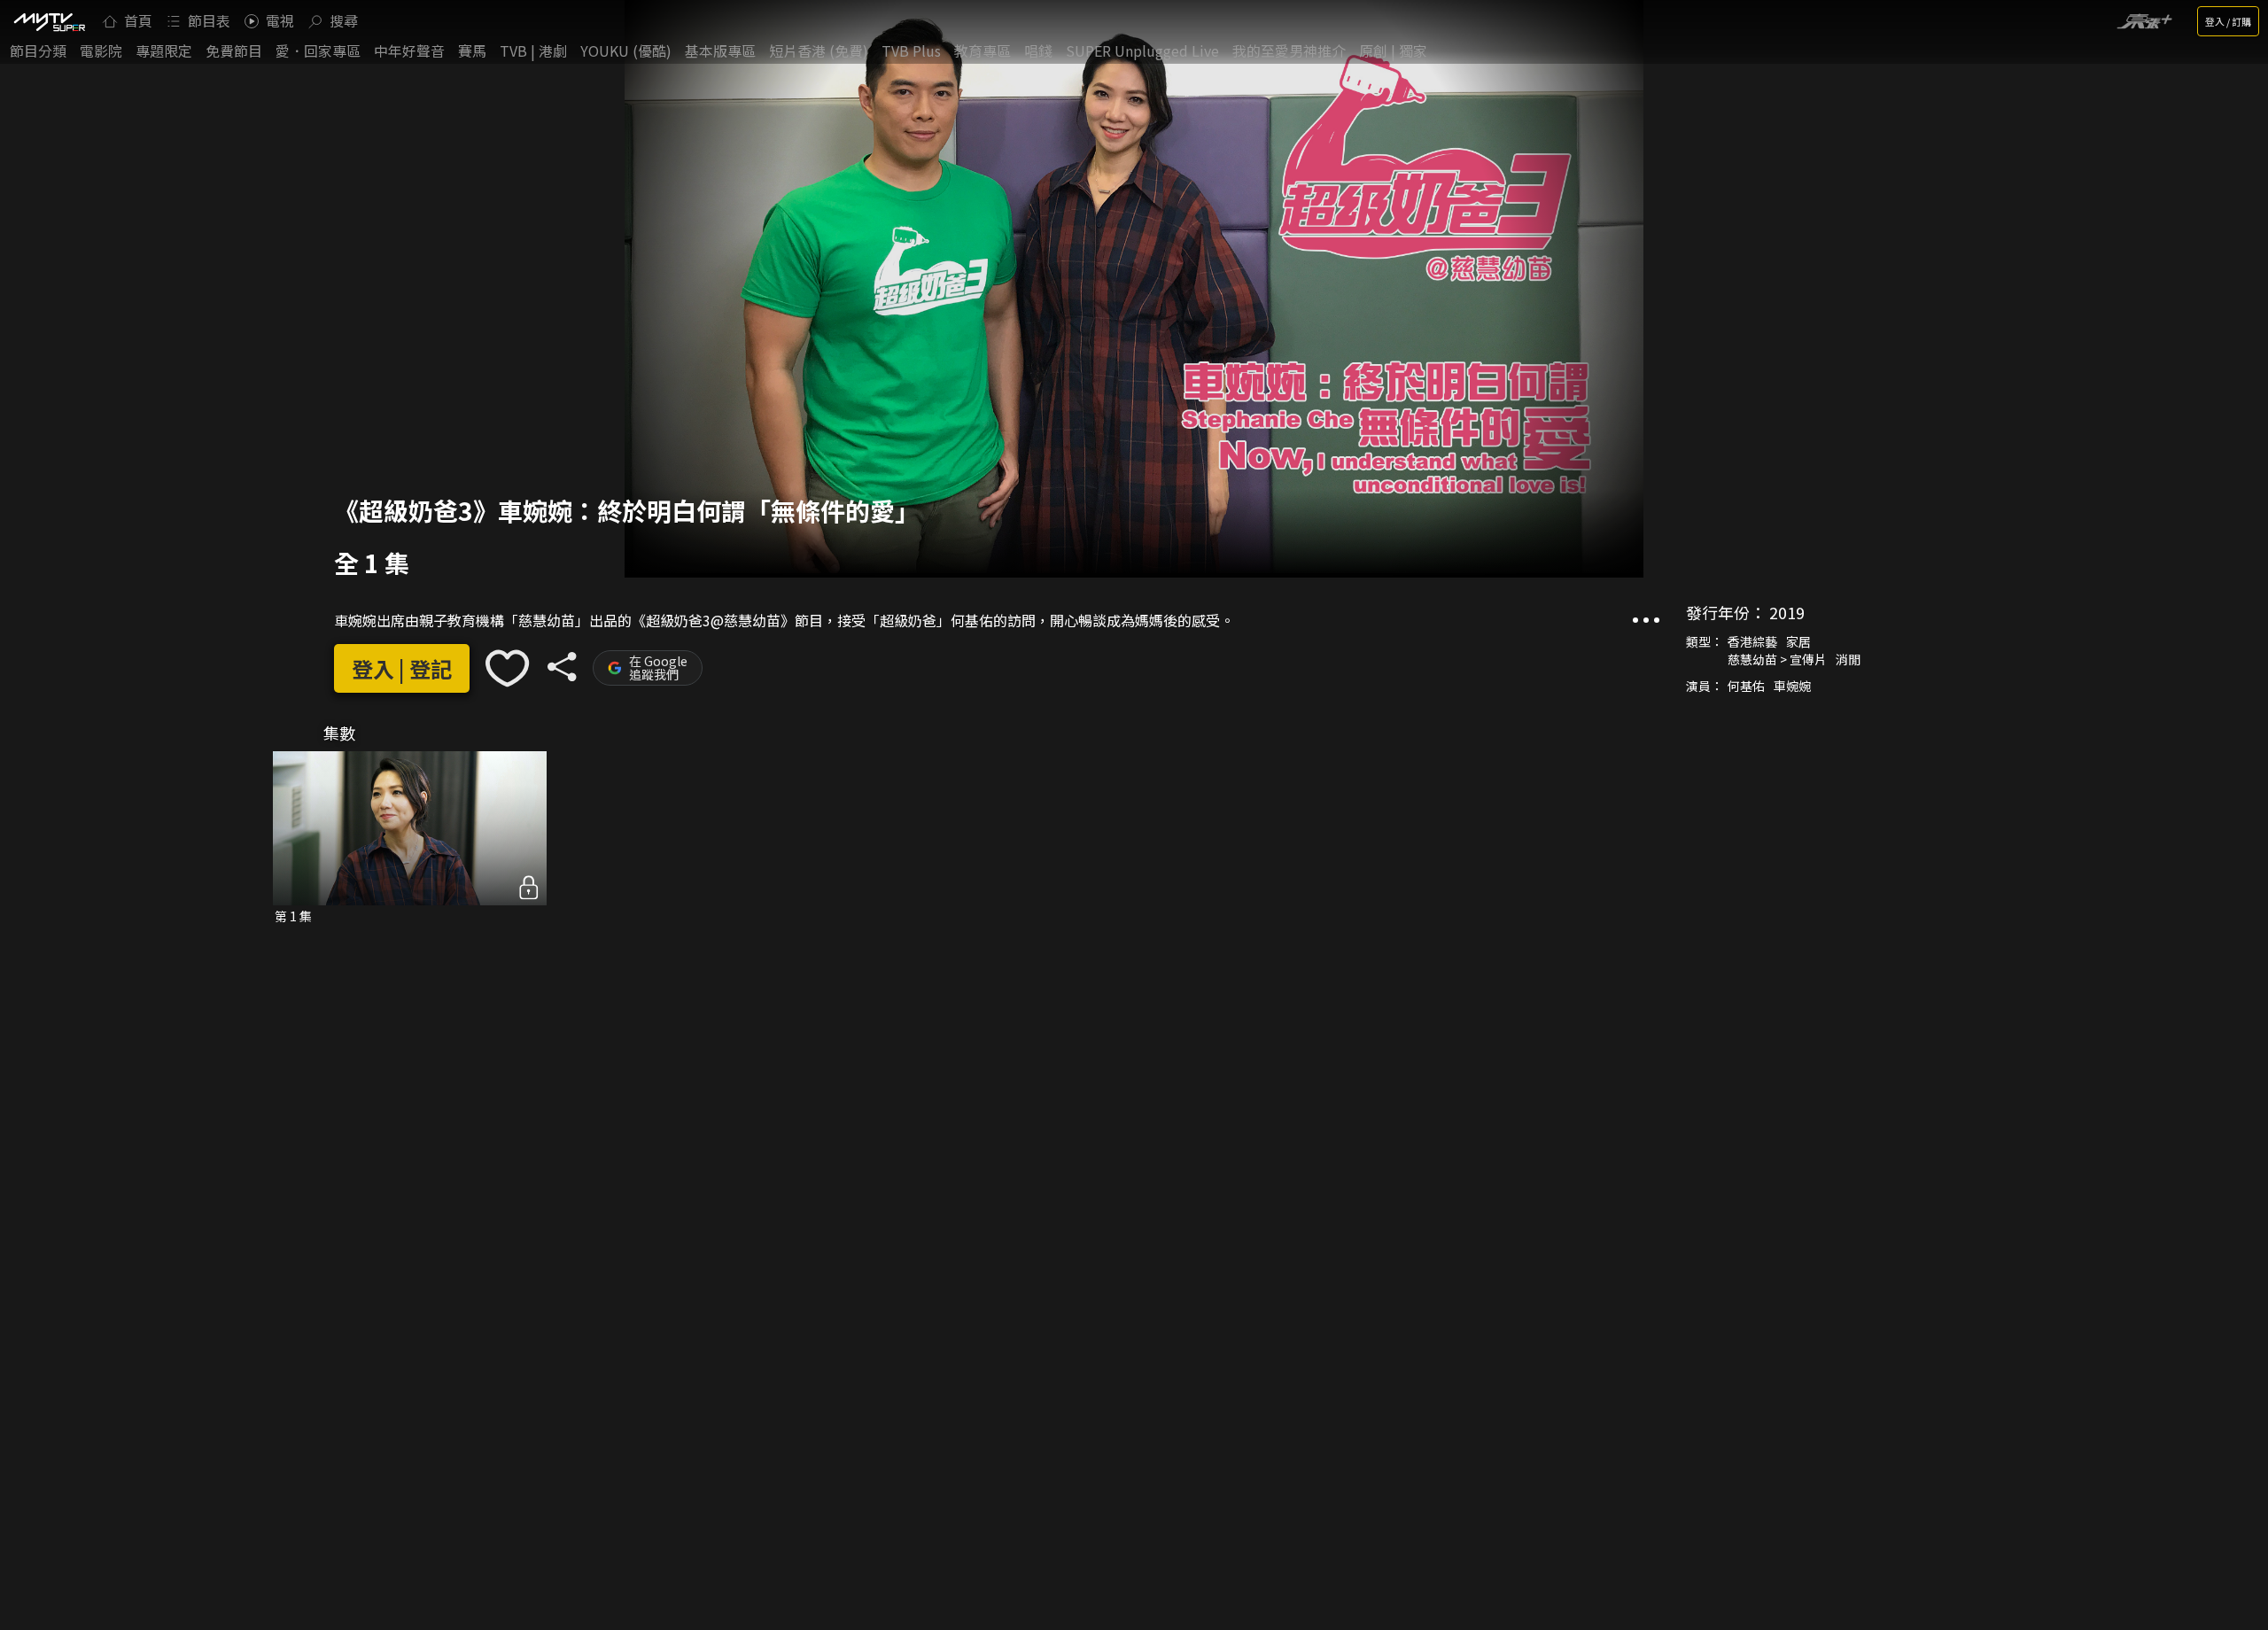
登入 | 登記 (402, 668)
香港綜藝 (1752, 641)
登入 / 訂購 (2228, 21)
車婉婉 (1792, 686)
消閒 (1848, 659)
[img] (49, 21)
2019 (1787, 612)
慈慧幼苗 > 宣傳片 (1777, 659)
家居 (1798, 641)
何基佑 (1746, 686)
